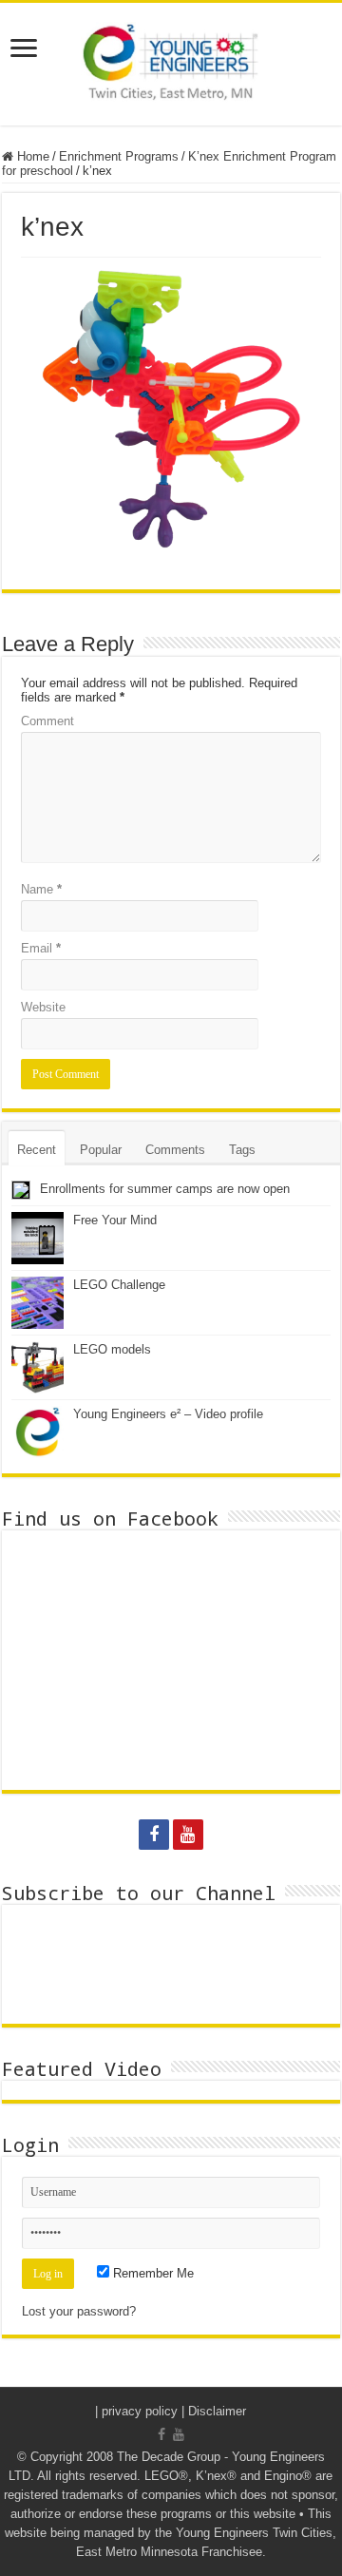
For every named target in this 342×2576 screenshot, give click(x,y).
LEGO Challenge (119, 1285)
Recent (37, 1150)
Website (43, 1007)
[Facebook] (154, 1835)
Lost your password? (79, 2311)
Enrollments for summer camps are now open (165, 1189)
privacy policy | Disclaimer (174, 2411)
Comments (175, 1150)
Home (31, 156)
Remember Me (152, 2273)
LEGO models (112, 1349)
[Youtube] (188, 1835)
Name (41, 889)
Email (41, 948)
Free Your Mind (115, 1220)
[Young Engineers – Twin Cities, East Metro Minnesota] (171, 64)
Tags (242, 1150)
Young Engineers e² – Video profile (168, 1414)
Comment (47, 721)
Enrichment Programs (119, 156)
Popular (101, 1150)
